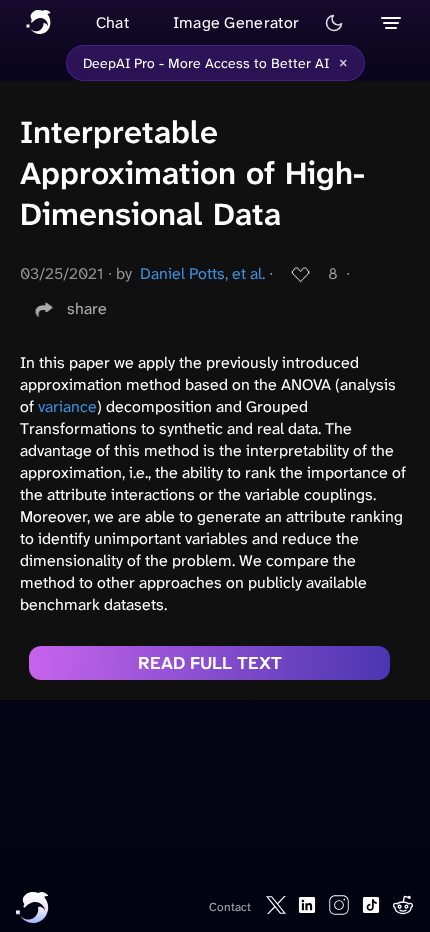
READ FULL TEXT (210, 663)
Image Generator (236, 22)
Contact (230, 907)
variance (67, 406)
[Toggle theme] (334, 23)
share (87, 308)
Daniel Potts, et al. (202, 273)
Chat (112, 22)
